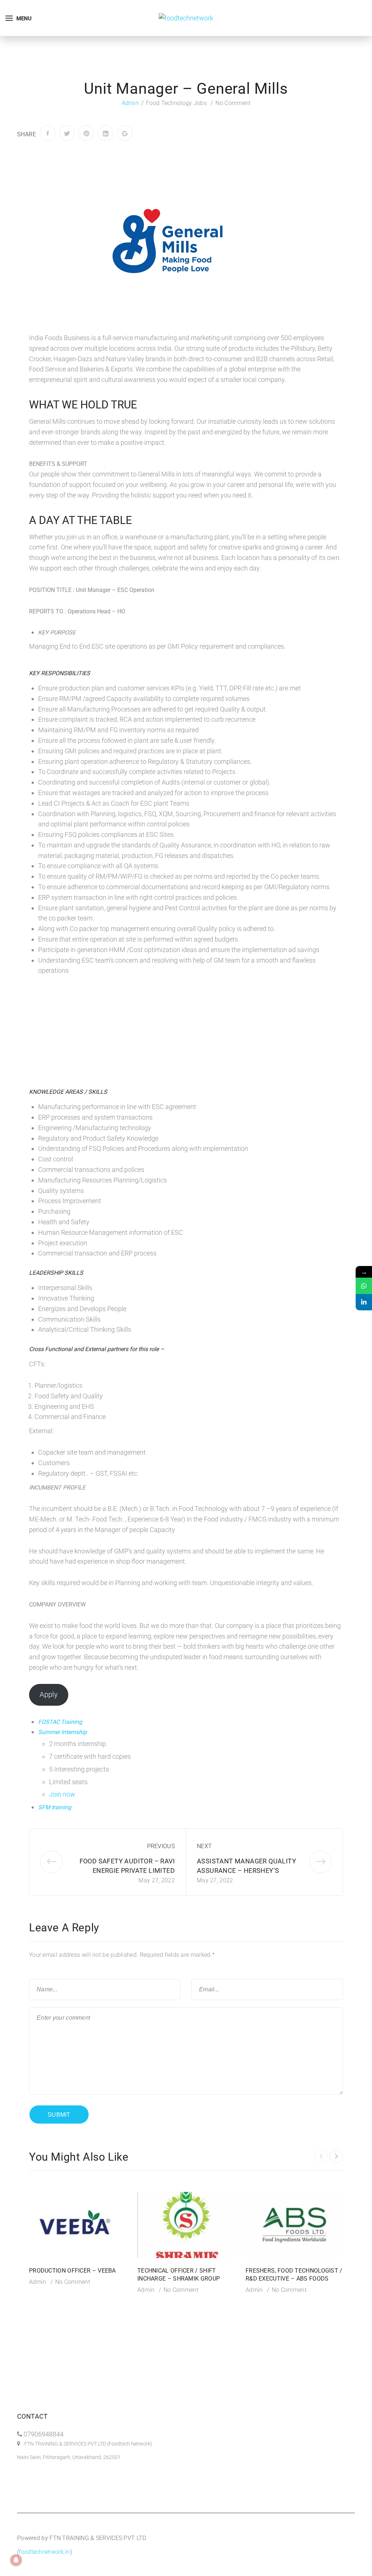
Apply (49, 1694)
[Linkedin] (364, 1302)
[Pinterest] (86, 133)
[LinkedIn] (106, 133)
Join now (62, 1794)
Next (204, 1846)
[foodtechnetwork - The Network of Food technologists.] (186, 18)
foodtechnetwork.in (44, 2552)
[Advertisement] (186, 1031)
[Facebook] (48, 133)
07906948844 (44, 2434)
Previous (161, 1846)
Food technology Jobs (176, 103)
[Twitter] (67, 133)
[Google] (125, 133)
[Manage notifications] (16, 2560)
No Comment (233, 103)
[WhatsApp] (364, 1286)
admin (130, 103)
